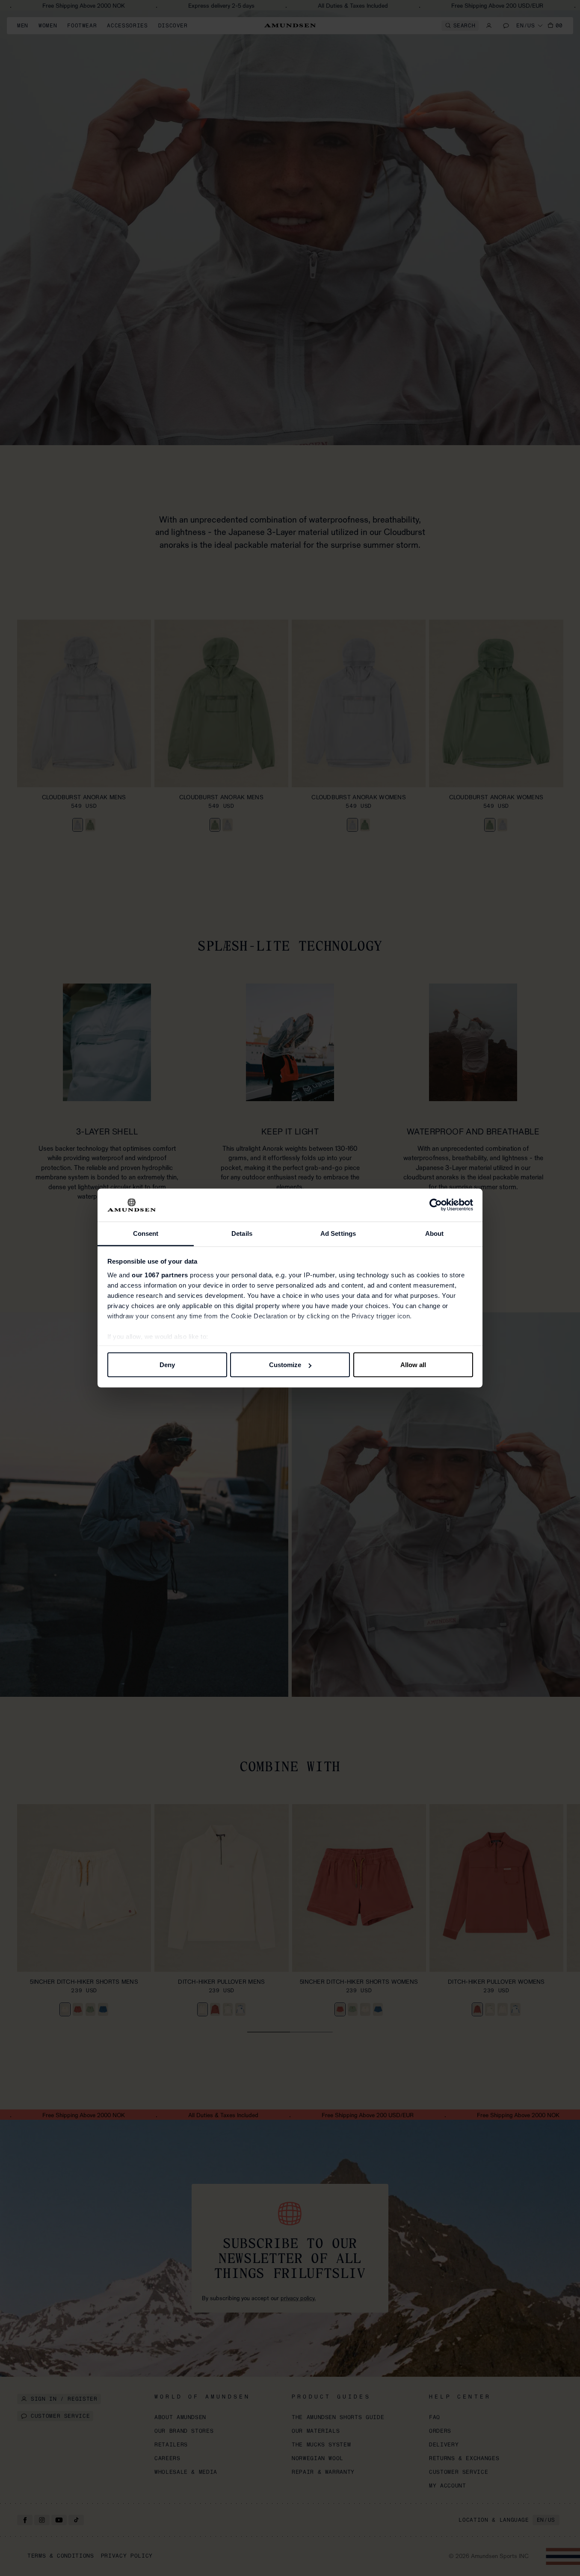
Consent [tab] (146, 1233)
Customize (285, 1365)
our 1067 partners (160, 1275)
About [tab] (435, 1233)
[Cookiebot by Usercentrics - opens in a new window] (436, 1205)
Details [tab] (242, 1233)
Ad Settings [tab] (338, 1233)
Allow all (413, 1365)
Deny (167, 1365)
